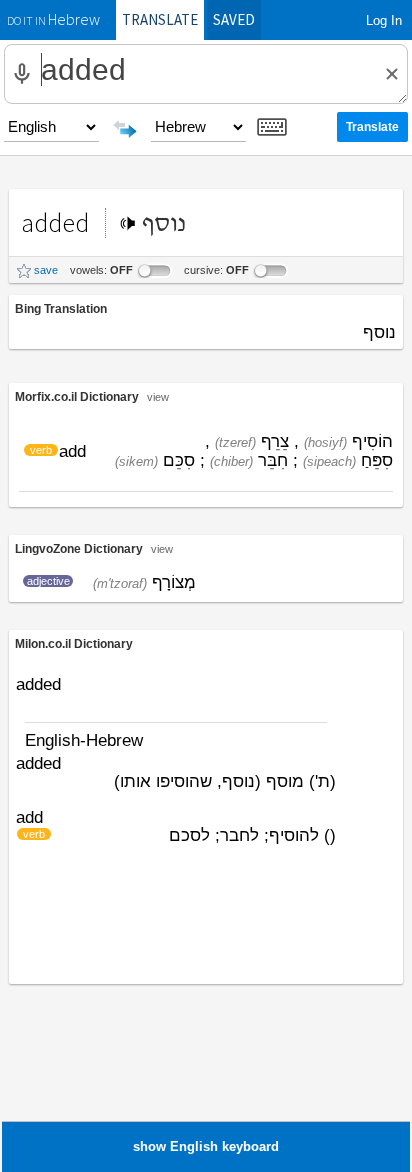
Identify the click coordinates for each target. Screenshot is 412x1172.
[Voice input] (22, 74)
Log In (384, 20)
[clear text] (392, 74)
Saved (234, 19)
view (158, 397)
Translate (160, 19)
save (46, 270)
